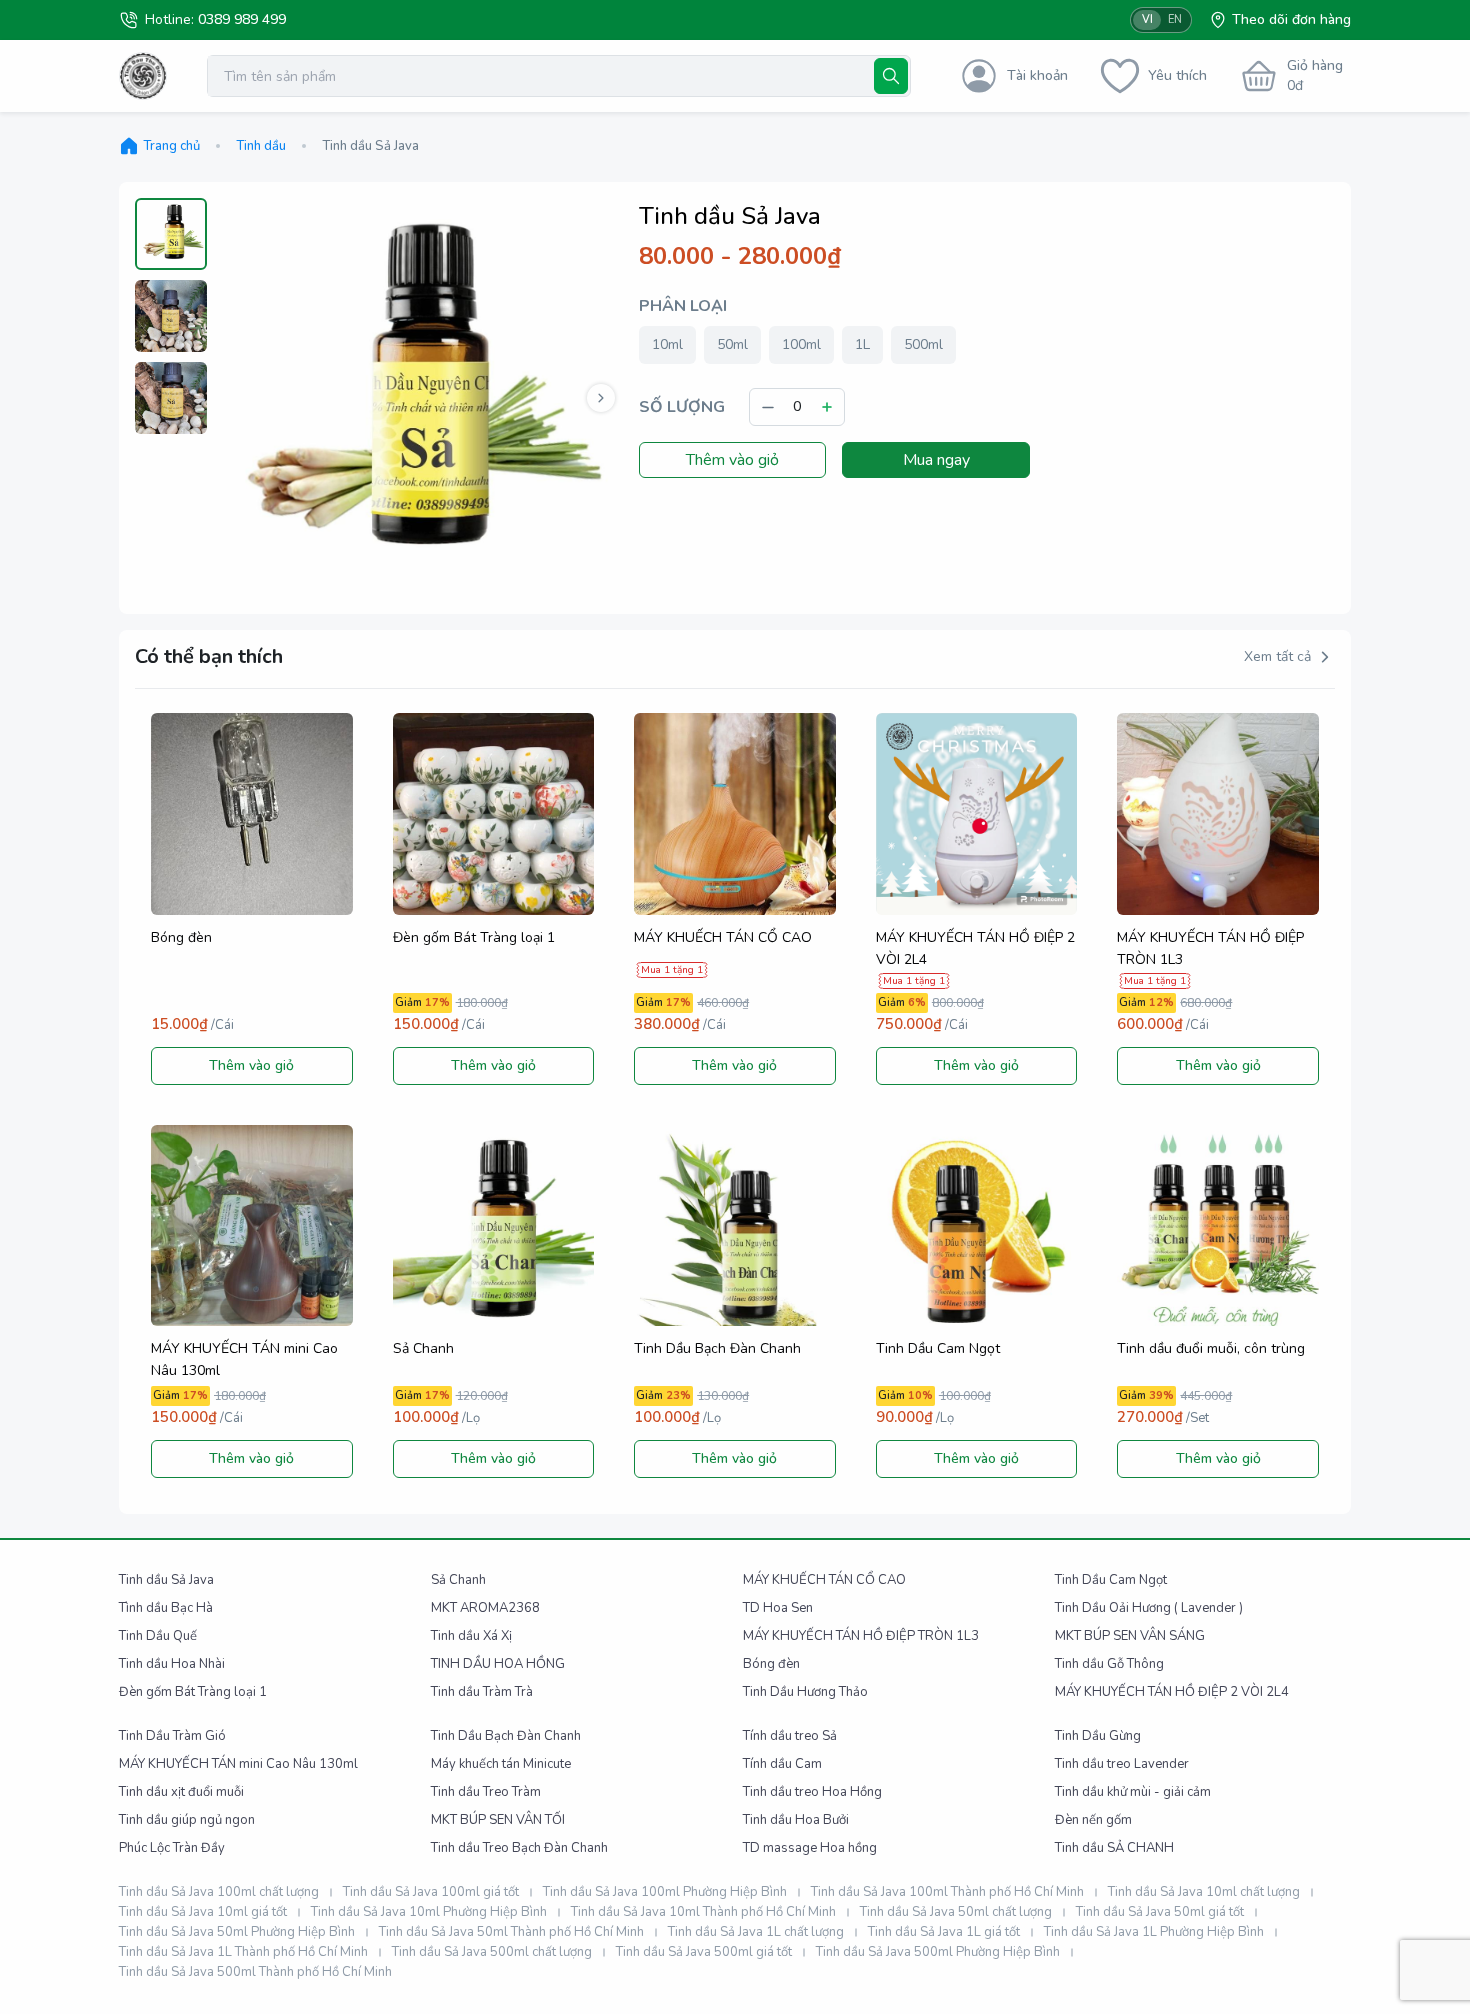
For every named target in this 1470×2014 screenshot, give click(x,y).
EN (1175, 19)
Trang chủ (171, 146)
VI (1147, 19)
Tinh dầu (261, 146)
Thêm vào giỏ (732, 460)
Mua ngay (936, 460)
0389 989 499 (242, 19)
